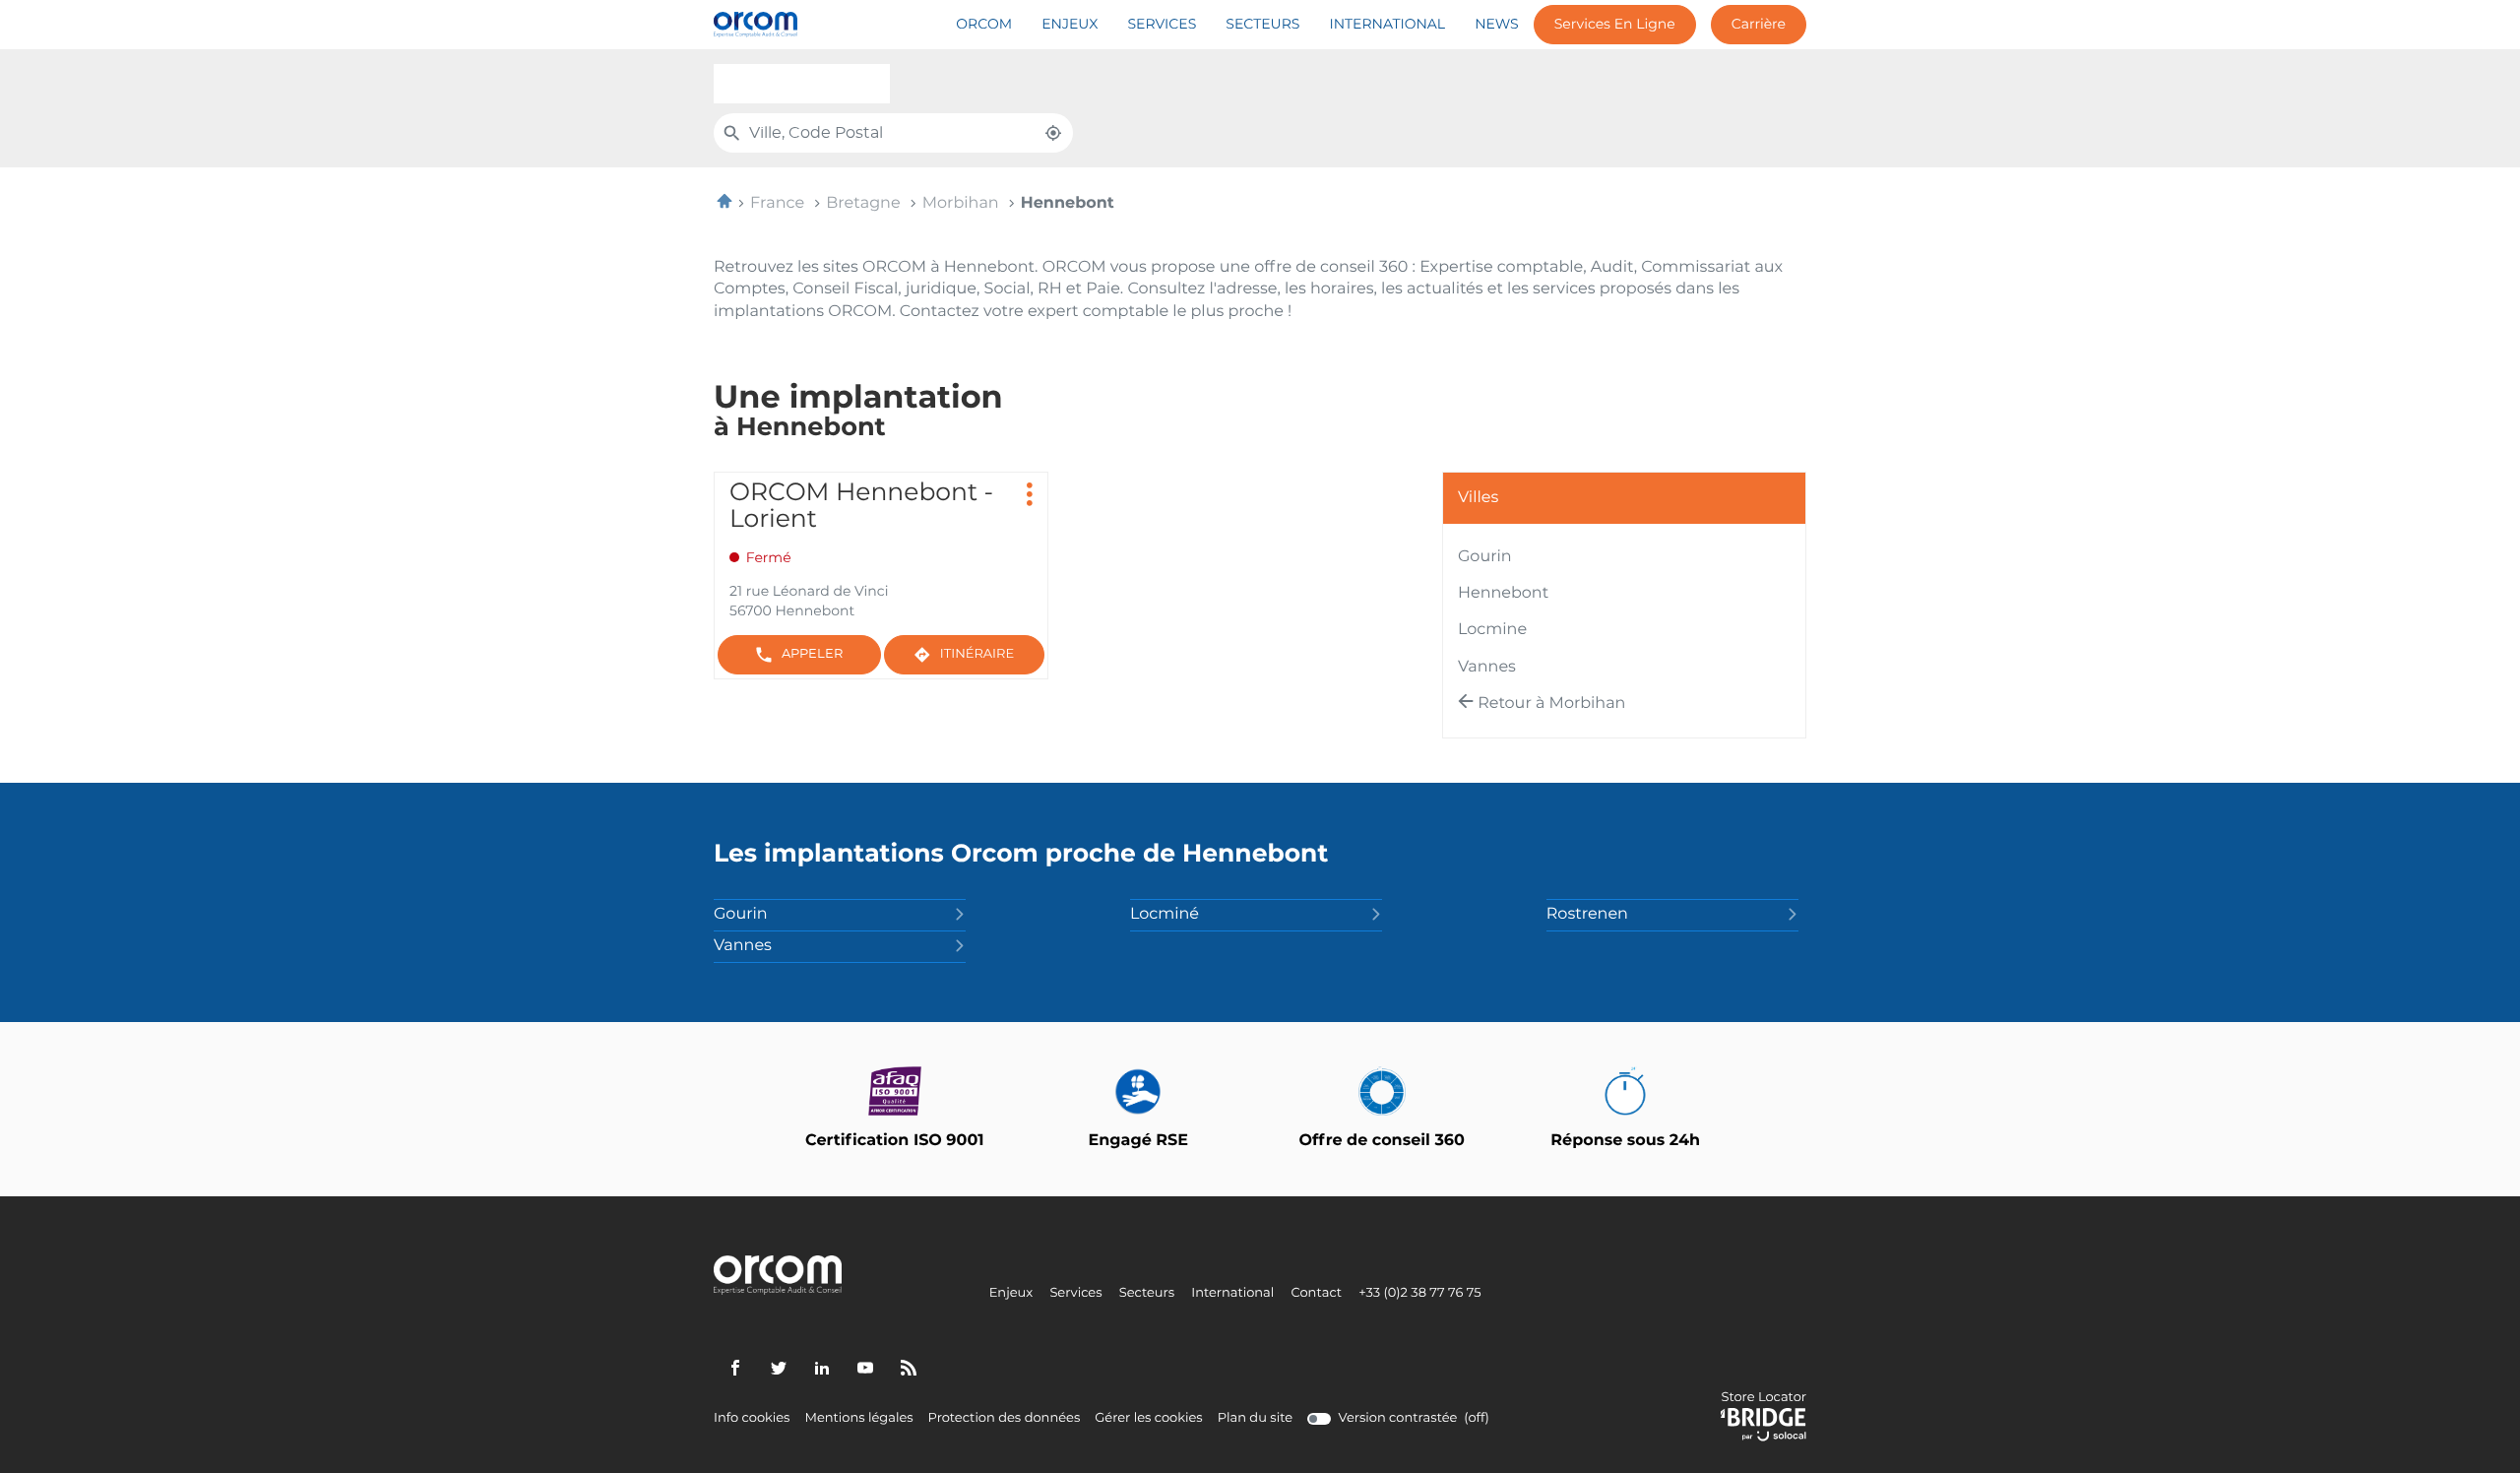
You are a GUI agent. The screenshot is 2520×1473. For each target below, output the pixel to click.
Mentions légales (858, 1419)
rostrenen (1587, 915)
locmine (1492, 630)
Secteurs (1262, 25)
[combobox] (802, 84)
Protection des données (1005, 1419)
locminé (1165, 915)
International (1387, 25)
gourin (1485, 557)
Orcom (984, 25)
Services (1162, 25)
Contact (1316, 1294)
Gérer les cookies (1148, 1418)
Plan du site (1255, 1418)
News (1497, 25)
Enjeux (1070, 25)
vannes (1487, 668)
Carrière (1759, 25)
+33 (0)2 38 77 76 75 (1419, 1294)
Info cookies (752, 1419)
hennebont (1503, 594)
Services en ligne (1615, 25)
